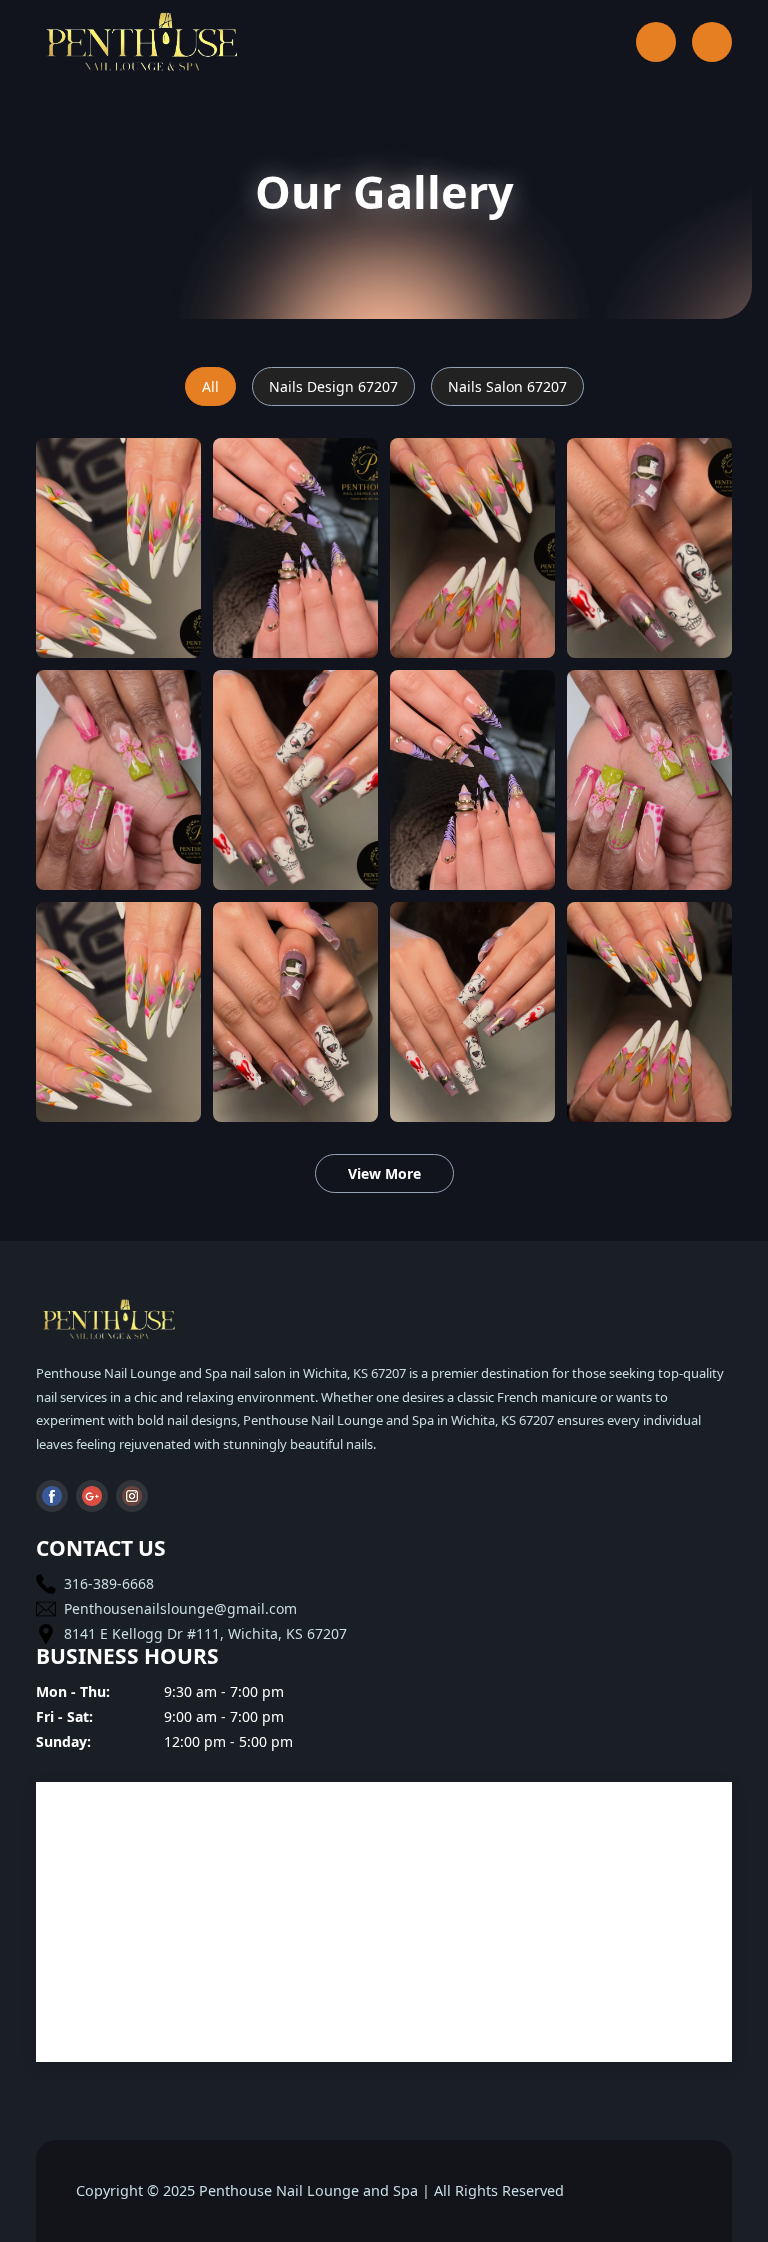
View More (384, 1173)
